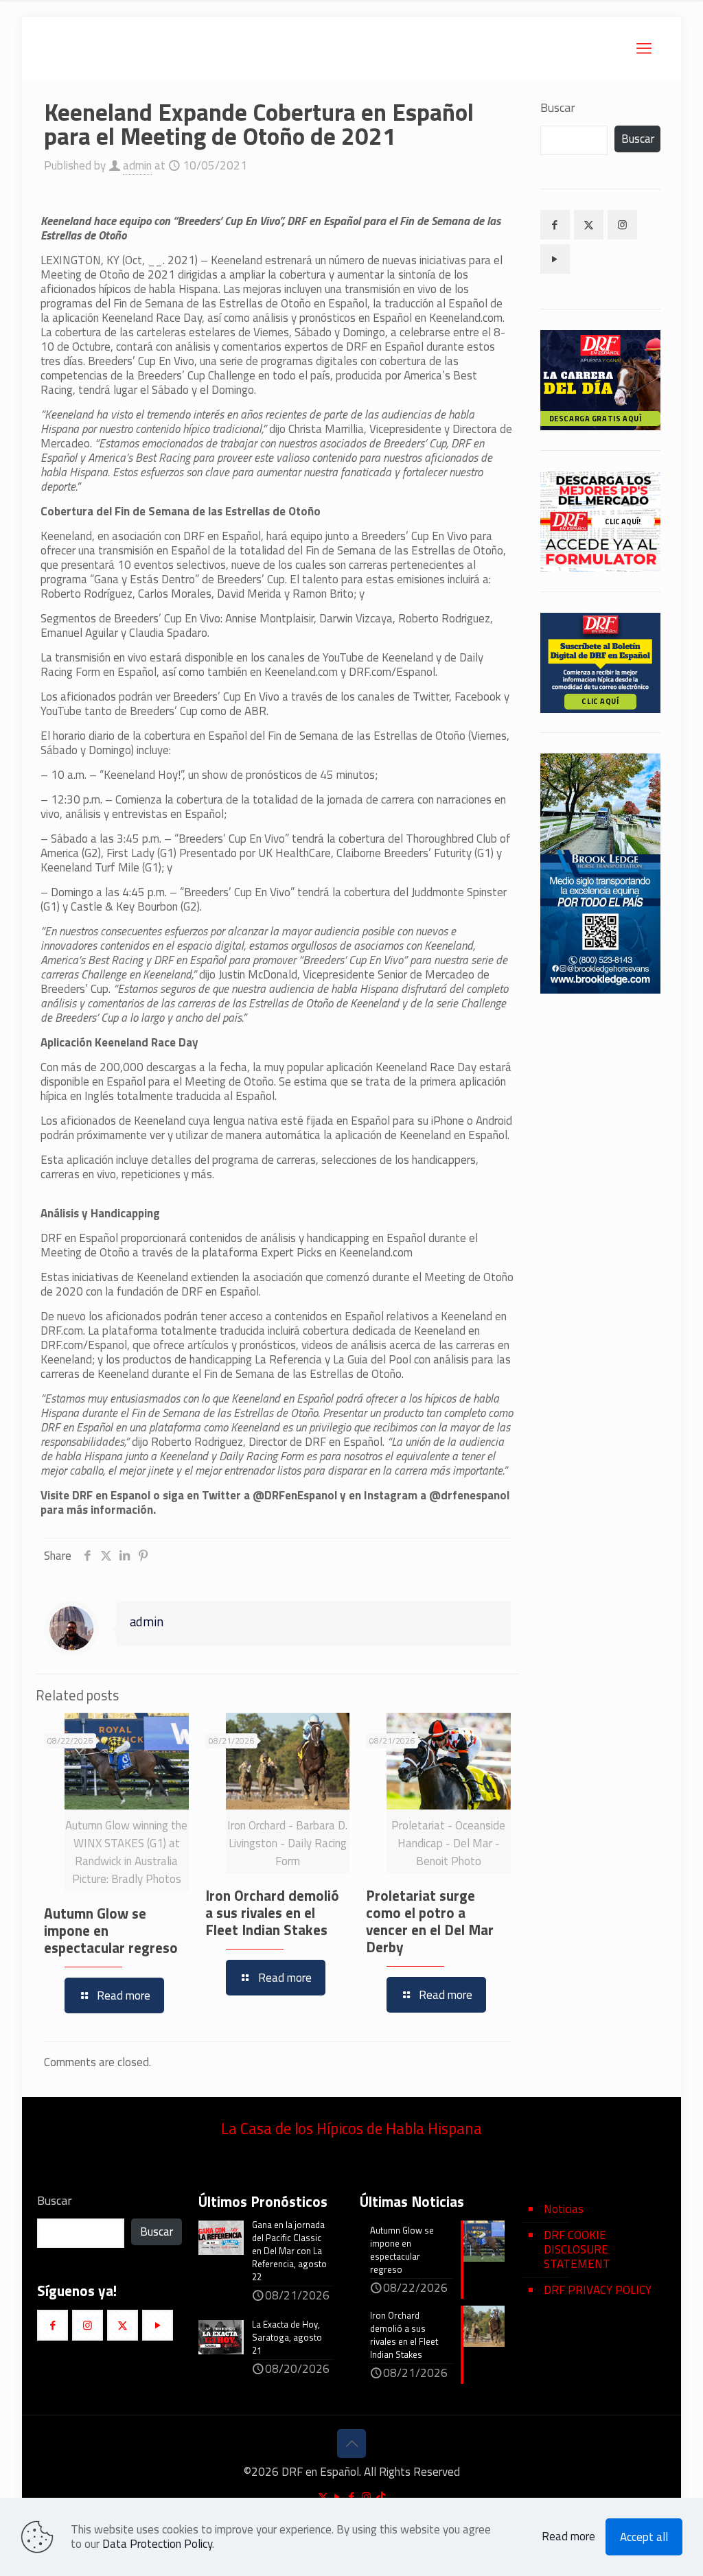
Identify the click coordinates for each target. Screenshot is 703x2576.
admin (137, 165)
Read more (568, 2537)
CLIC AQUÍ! (623, 522)
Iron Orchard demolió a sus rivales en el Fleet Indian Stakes (272, 1912)
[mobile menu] (644, 48)
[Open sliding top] (351, 15)
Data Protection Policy (157, 2544)
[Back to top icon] (351, 2444)
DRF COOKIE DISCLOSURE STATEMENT (577, 2249)
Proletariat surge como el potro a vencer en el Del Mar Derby (430, 1921)
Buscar (558, 108)
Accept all (644, 2537)
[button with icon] (555, 225)
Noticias (564, 2209)
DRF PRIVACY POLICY (598, 2290)
